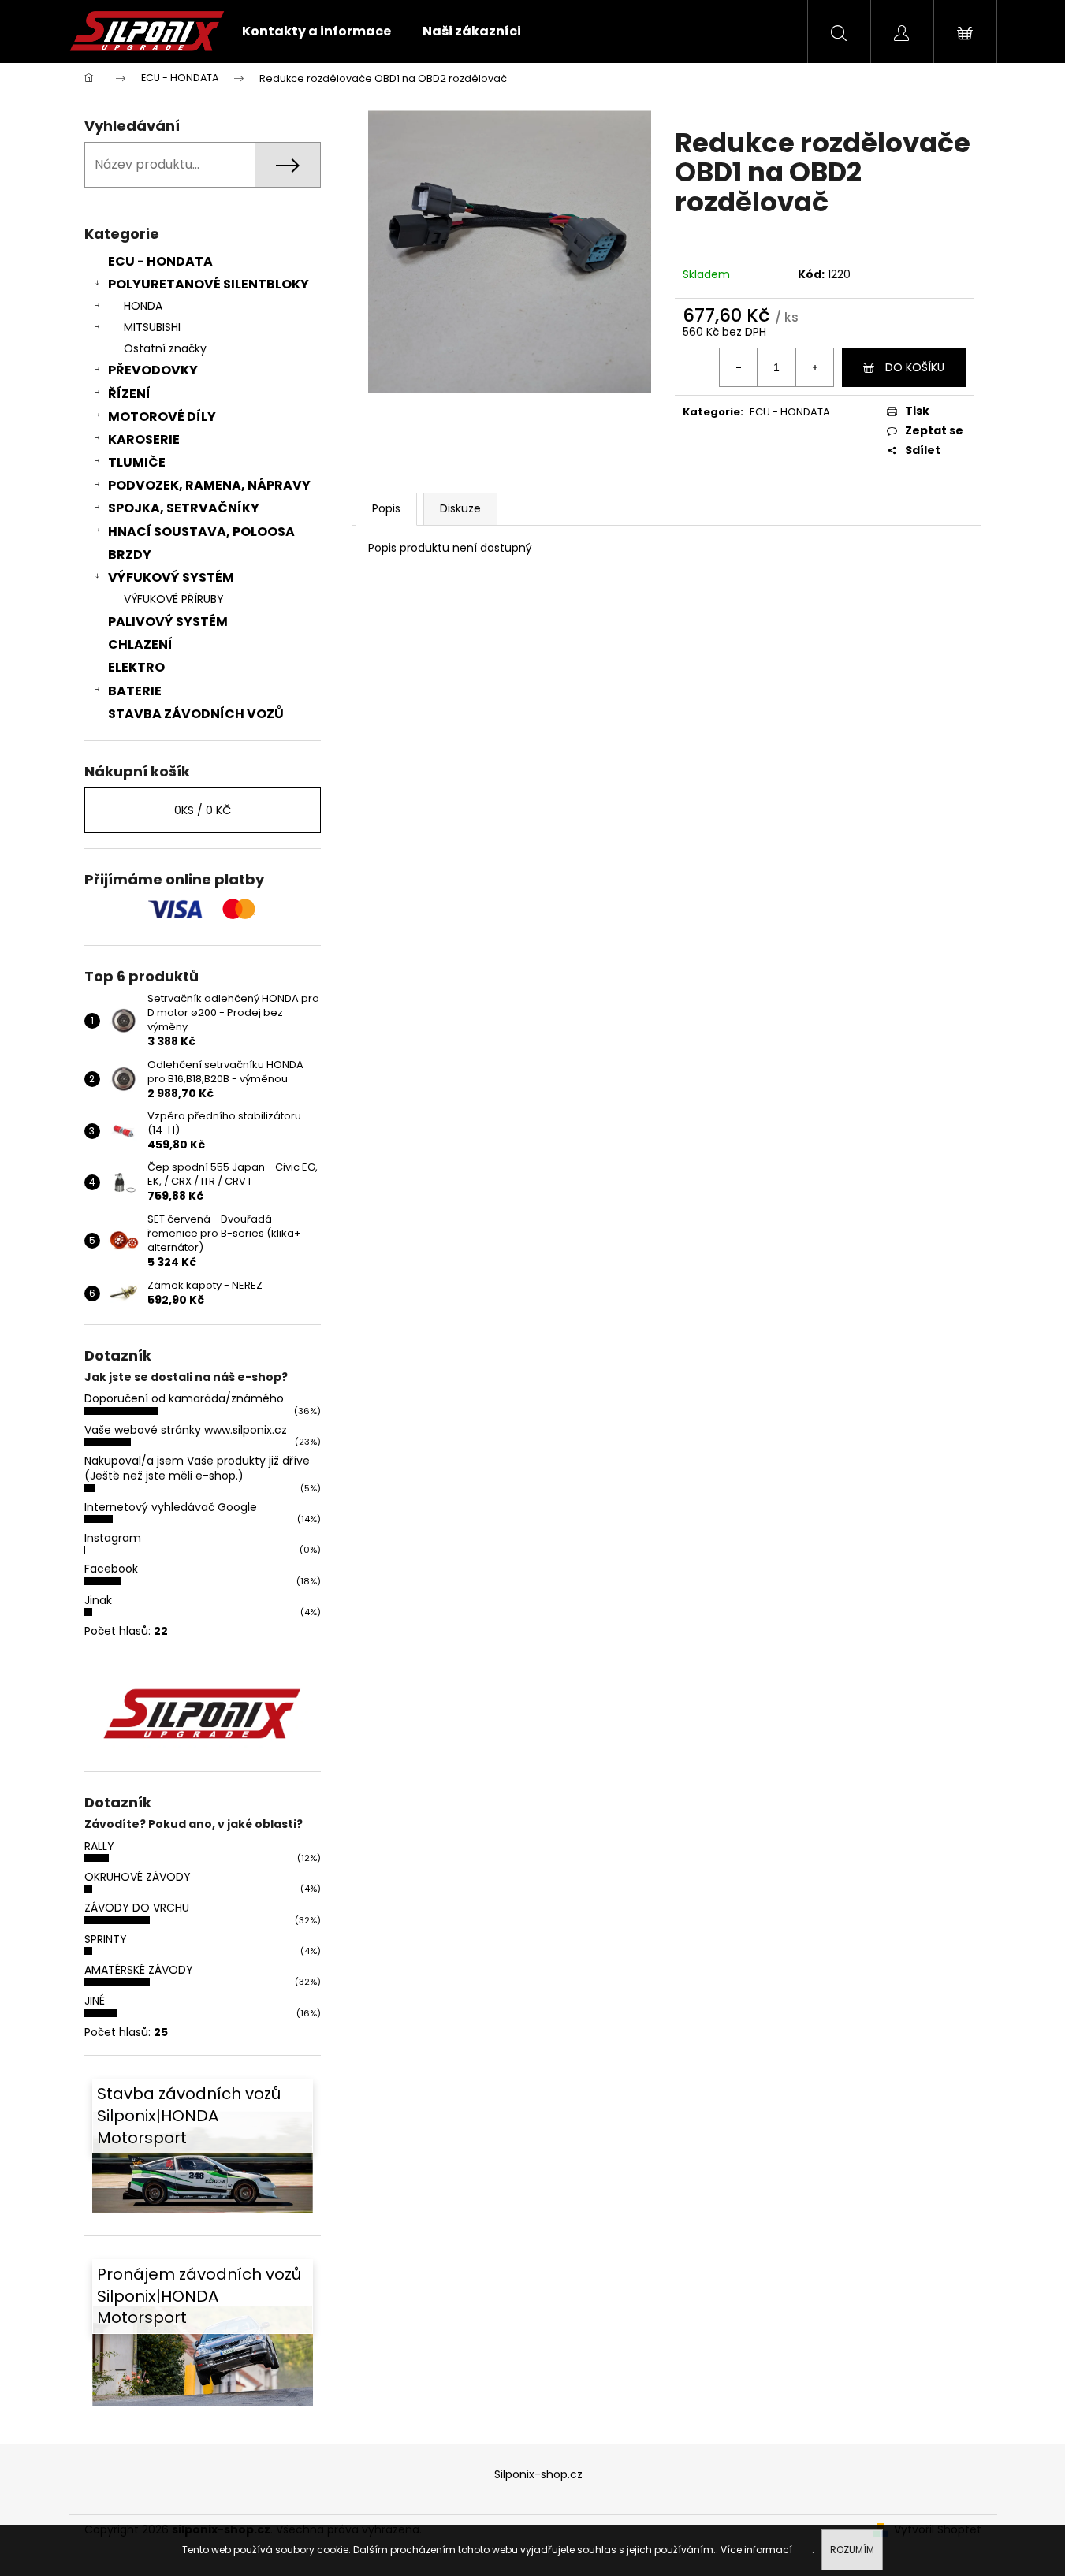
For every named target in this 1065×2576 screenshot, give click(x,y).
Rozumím (852, 2550)
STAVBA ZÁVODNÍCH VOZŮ (196, 714)
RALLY (99, 1846)
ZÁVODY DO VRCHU (137, 1908)
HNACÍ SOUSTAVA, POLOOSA (201, 532)
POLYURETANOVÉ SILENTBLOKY (209, 284)
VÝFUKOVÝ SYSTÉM (171, 577)
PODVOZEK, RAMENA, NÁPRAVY (209, 485)
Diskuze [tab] (460, 508)
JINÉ (95, 2001)
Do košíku (915, 367)
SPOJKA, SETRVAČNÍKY (184, 508)
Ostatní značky (165, 348)
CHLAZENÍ (140, 644)
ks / (203, 810)
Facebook (111, 1569)
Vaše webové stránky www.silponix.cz (186, 1430)
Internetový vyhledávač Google (171, 1507)
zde (803, 2550)
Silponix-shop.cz (538, 2474)
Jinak (98, 1600)
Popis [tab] (386, 508)
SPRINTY (106, 1939)
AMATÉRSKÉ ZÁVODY (139, 1970)
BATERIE (135, 691)
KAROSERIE (144, 439)
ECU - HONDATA (160, 261)
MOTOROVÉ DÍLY (162, 417)
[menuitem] (317, 32)
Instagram (113, 1538)
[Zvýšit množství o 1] (814, 367)
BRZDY (130, 555)
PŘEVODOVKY (153, 370)
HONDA (143, 306)
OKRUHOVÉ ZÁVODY (138, 1877)
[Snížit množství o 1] (739, 367)
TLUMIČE (137, 462)
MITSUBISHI (152, 327)
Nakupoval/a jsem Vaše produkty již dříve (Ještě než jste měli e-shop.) (197, 1468)
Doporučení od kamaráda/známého (184, 1398)
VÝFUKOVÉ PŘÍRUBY (174, 599)
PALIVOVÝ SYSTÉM (168, 622)
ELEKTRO (136, 667)
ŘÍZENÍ (129, 394)
